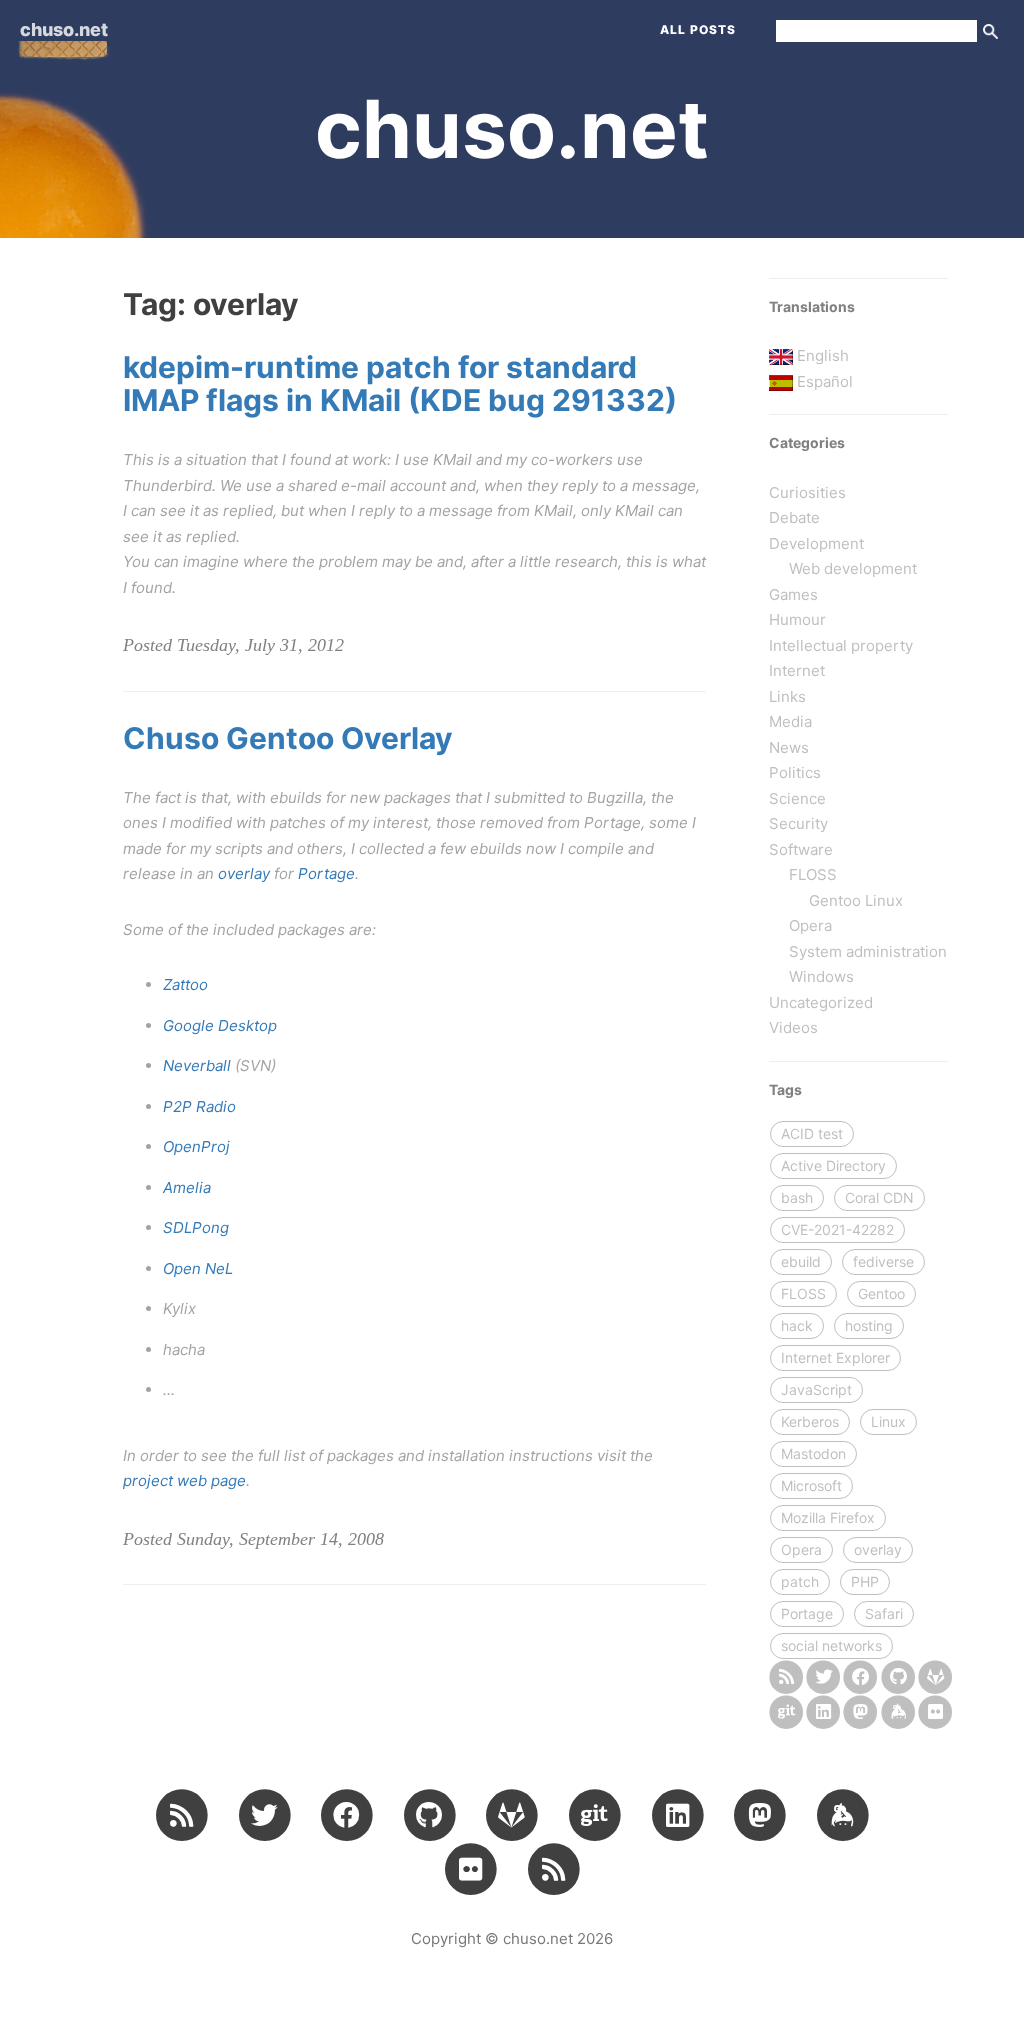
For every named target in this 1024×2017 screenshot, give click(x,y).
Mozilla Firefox (828, 1517)
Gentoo (881, 1293)
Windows (821, 976)
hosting (869, 1325)
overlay (244, 873)
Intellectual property (841, 645)
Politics (795, 772)
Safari (884, 1613)
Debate (794, 517)
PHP (865, 1581)
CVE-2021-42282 (837, 1229)
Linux (888, 1421)
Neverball (197, 1065)
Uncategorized (821, 1002)
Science (797, 798)
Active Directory (833, 1165)
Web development (853, 568)
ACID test (812, 1133)
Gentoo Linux (856, 900)
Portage (326, 873)
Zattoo (185, 984)
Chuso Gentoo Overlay (288, 738)
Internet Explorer (835, 1357)
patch (800, 1581)
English (823, 355)
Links (787, 696)
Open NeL (198, 1268)
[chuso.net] (785, 1676)
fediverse (883, 1261)
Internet (797, 670)
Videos (793, 1027)
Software (801, 849)
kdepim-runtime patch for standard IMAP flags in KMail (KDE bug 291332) (400, 383)
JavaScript (816, 1389)
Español (825, 381)
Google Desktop (220, 1025)
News (789, 747)
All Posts (698, 29)
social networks (831, 1645)
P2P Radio (199, 1106)
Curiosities (807, 492)
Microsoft (811, 1485)
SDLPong (196, 1227)
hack (797, 1325)
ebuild (801, 1261)
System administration (868, 951)
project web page (184, 1480)
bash (797, 1197)
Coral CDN (879, 1197)
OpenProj (196, 1146)
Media (790, 721)
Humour (797, 619)
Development (816, 543)
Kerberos (810, 1421)
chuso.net (64, 29)
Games (793, 594)
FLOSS (813, 874)
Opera (810, 925)
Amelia (187, 1187)
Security (798, 823)
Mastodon (813, 1453)
